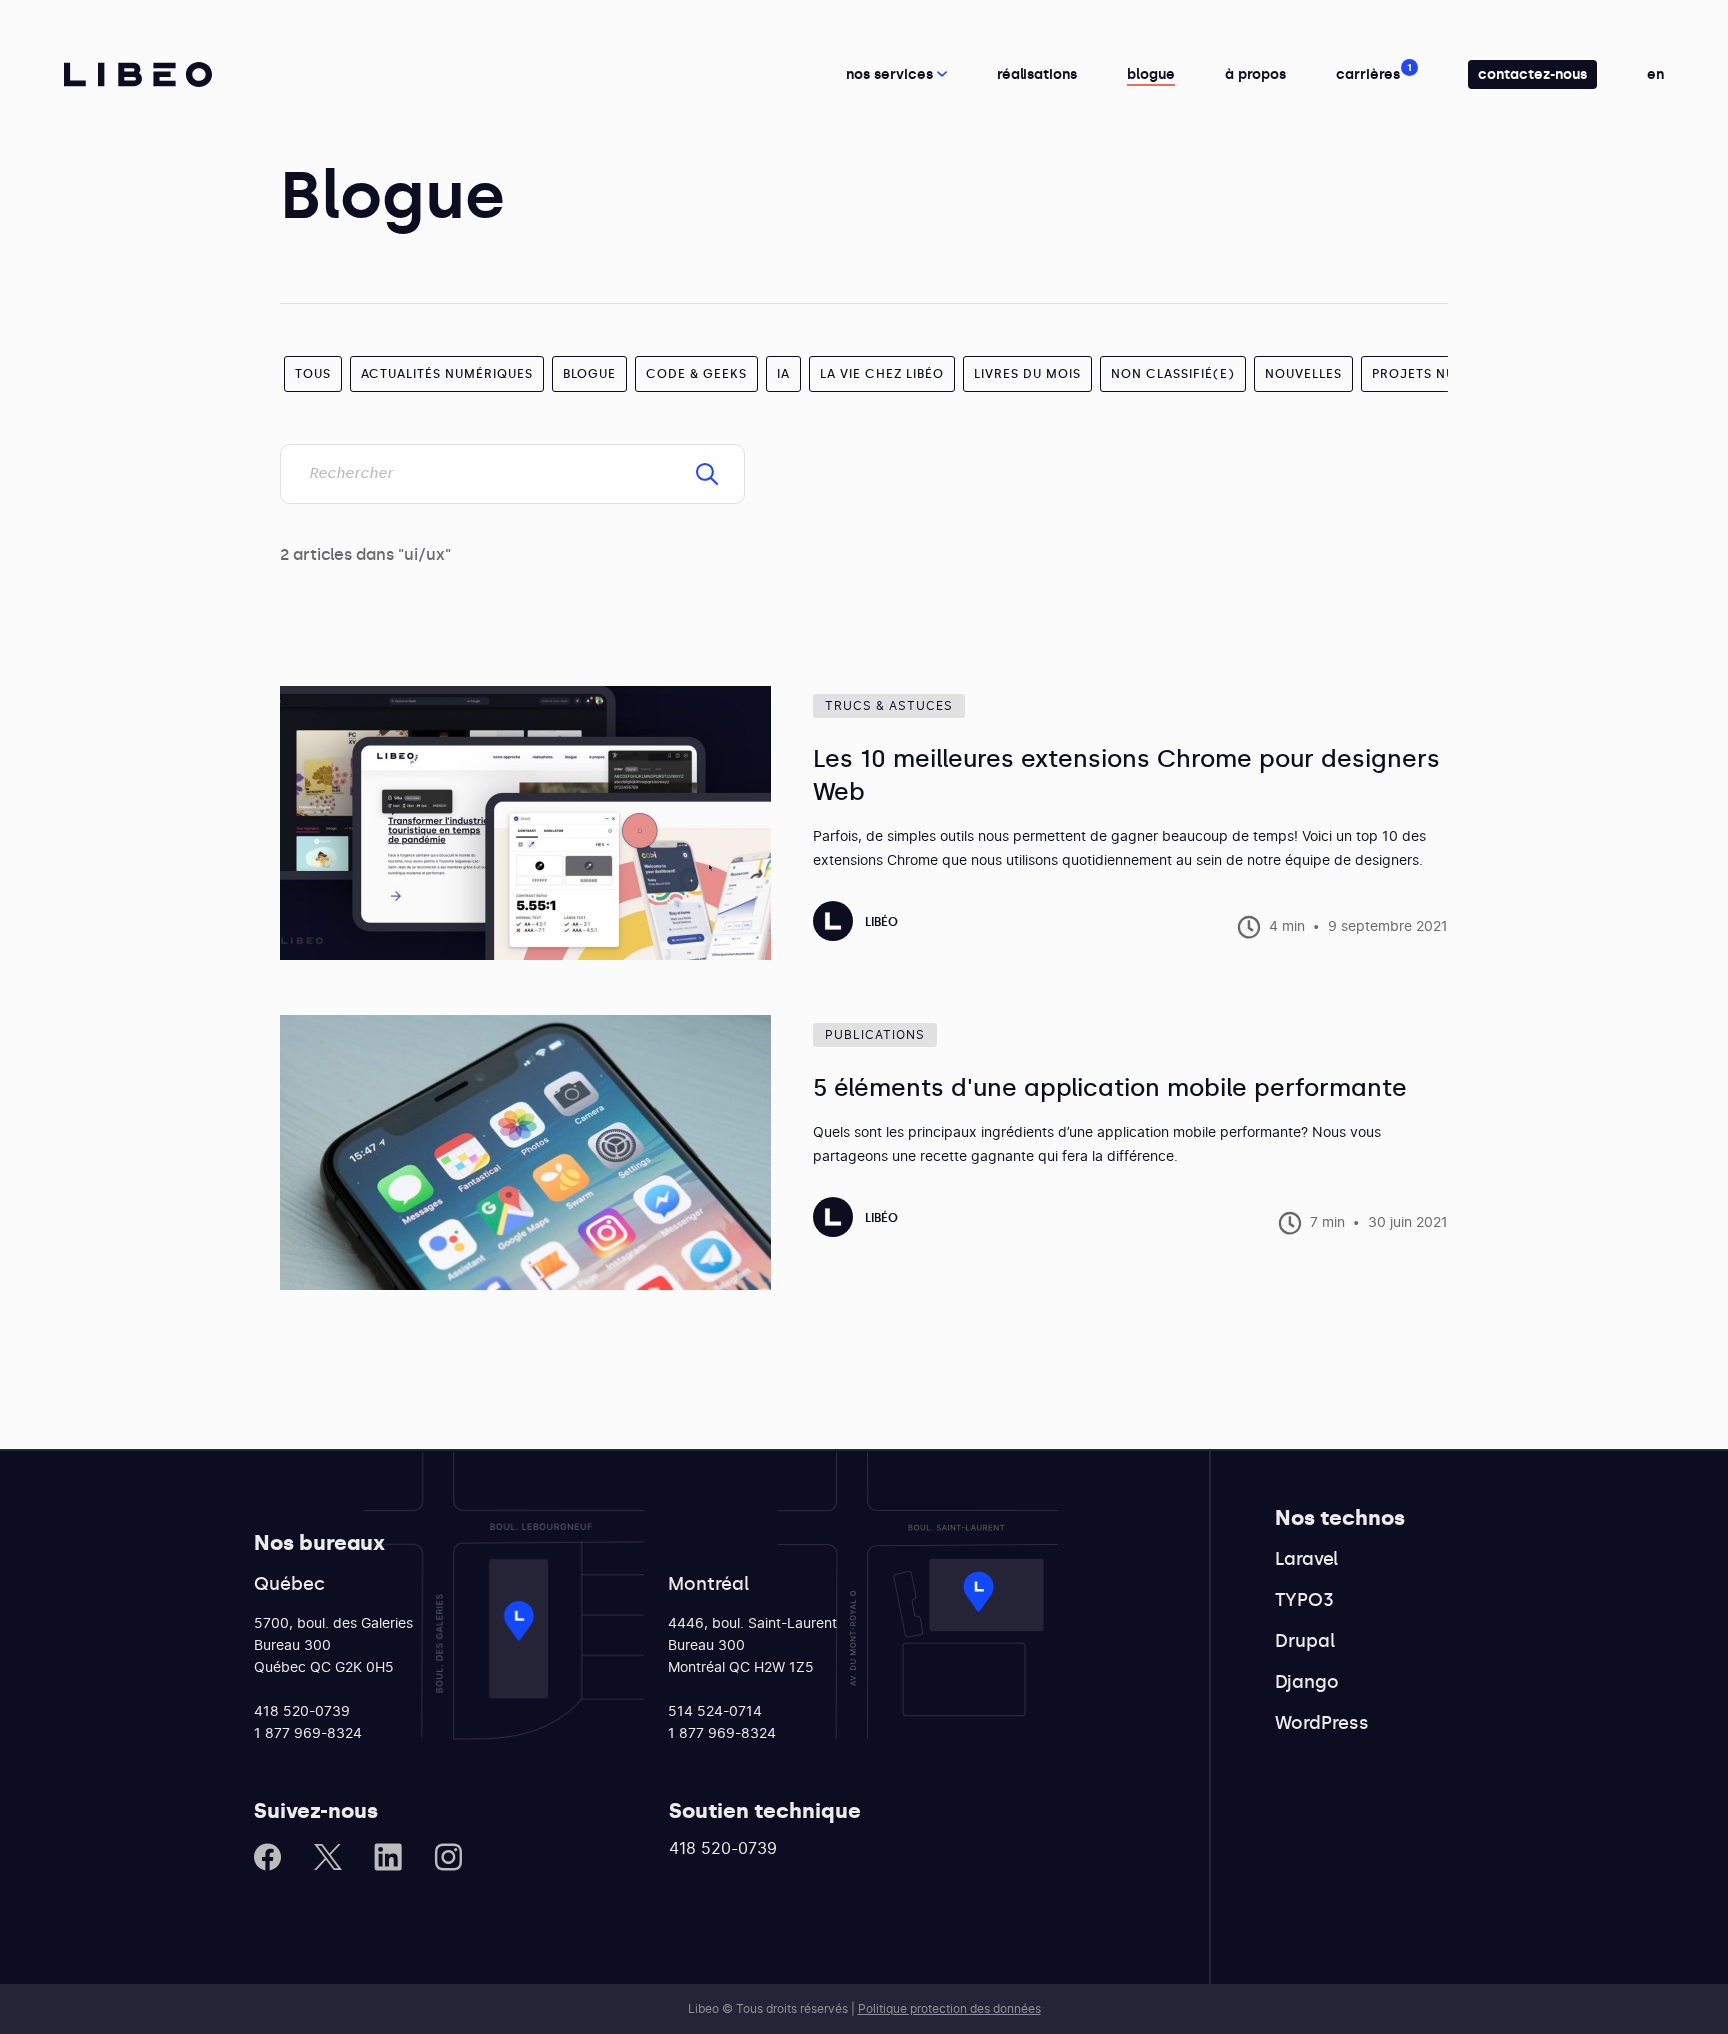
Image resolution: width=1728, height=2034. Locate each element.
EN (1655, 74)
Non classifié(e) (1173, 374)
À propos (1255, 74)
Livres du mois (1027, 374)
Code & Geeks (696, 374)
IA (783, 374)
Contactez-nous (1532, 74)
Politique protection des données (949, 2009)
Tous (313, 374)
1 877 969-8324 (308, 1734)
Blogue (1151, 74)
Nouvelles (1303, 374)
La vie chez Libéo (882, 374)
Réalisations (1037, 74)
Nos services (891, 74)
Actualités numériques (447, 374)
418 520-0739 (302, 1712)
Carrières (1368, 74)
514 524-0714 (715, 1712)
